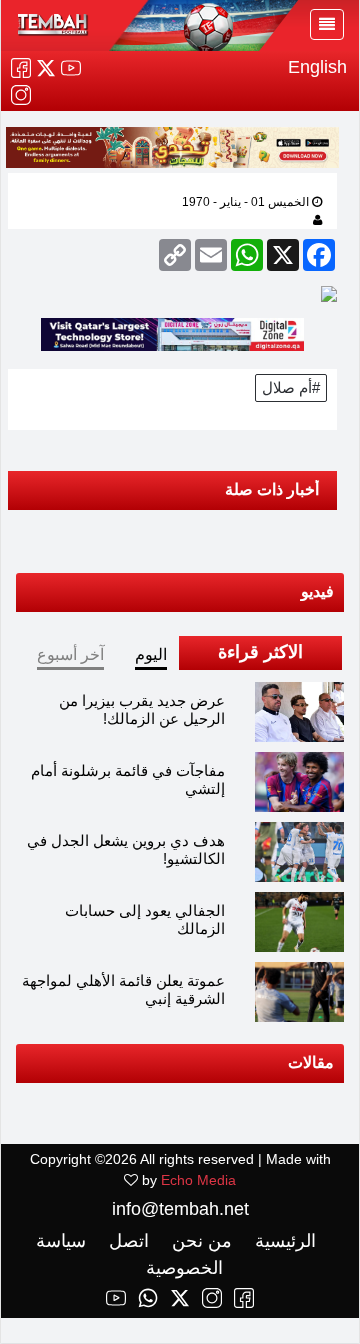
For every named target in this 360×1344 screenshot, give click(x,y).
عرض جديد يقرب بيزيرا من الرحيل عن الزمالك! (142, 709)
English (317, 67)
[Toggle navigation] (327, 24)
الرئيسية (283, 1241)
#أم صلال (291, 387)
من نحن (199, 1241)
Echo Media (198, 1180)
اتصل (126, 1241)
